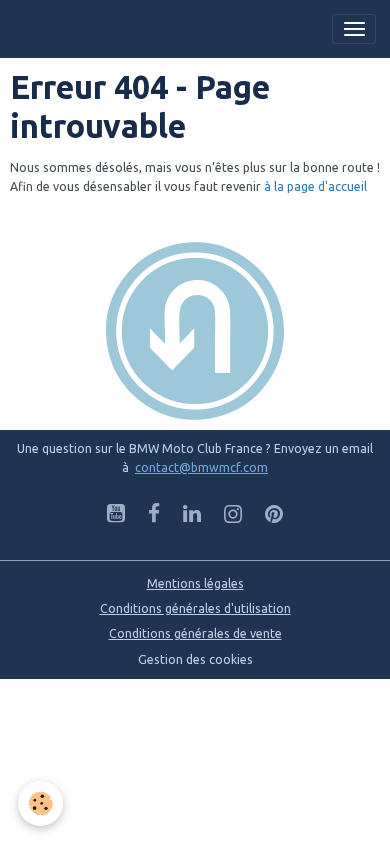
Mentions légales (195, 583)
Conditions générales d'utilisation (195, 608)
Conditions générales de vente (195, 633)
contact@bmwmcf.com (201, 467)
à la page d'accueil (315, 186)
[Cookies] (40, 803)
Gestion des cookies (195, 659)
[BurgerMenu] (354, 29)
